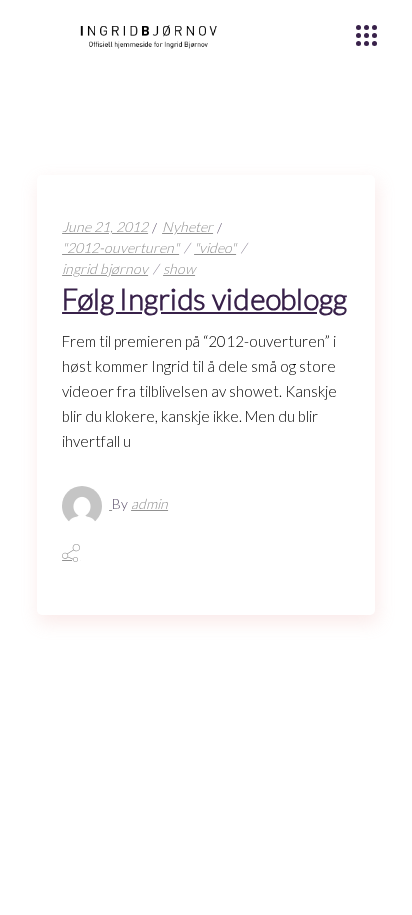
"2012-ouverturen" (120, 247)
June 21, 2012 (105, 226)
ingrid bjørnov (105, 268)
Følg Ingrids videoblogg (204, 298)
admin (149, 503)
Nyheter (187, 226)
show (179, 268)
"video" (215, 247)
